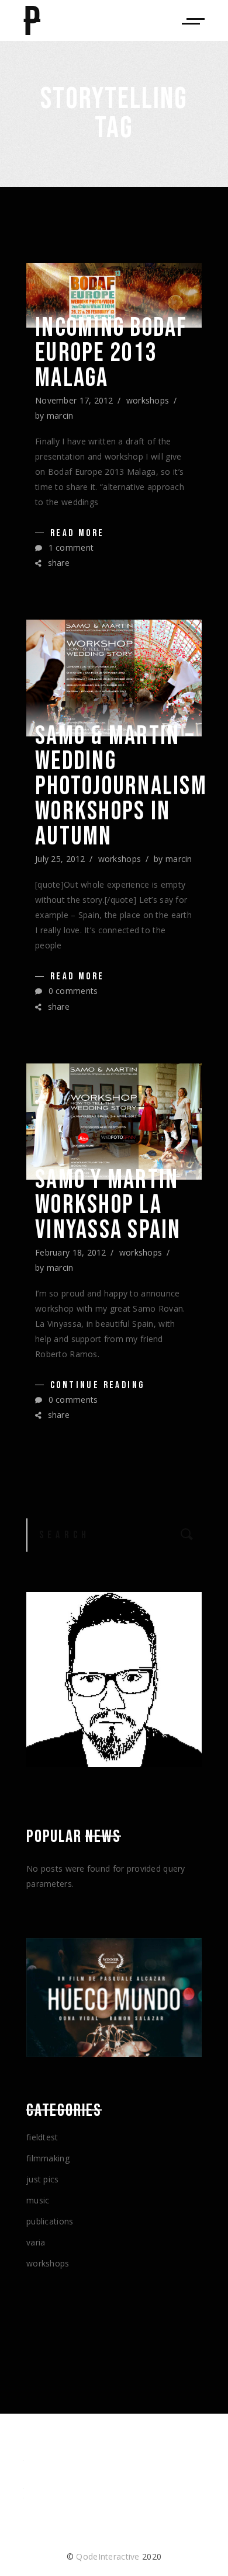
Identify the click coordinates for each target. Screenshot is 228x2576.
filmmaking (48, 2158)
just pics (43, 2179)
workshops (148, 400)
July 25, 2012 (60, 859)
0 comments (72, 991)
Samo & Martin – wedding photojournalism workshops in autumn (121, 786)
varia (36, 2242)
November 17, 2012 (74, 400)
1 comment (70, 547)
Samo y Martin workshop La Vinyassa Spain (108, 1205)
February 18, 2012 (71, 1252)
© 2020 (114, 2556)
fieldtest (42, 2137)
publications (50, 2221)
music (38, 2200)
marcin (60, 416)
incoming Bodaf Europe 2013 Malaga (111, 353)
